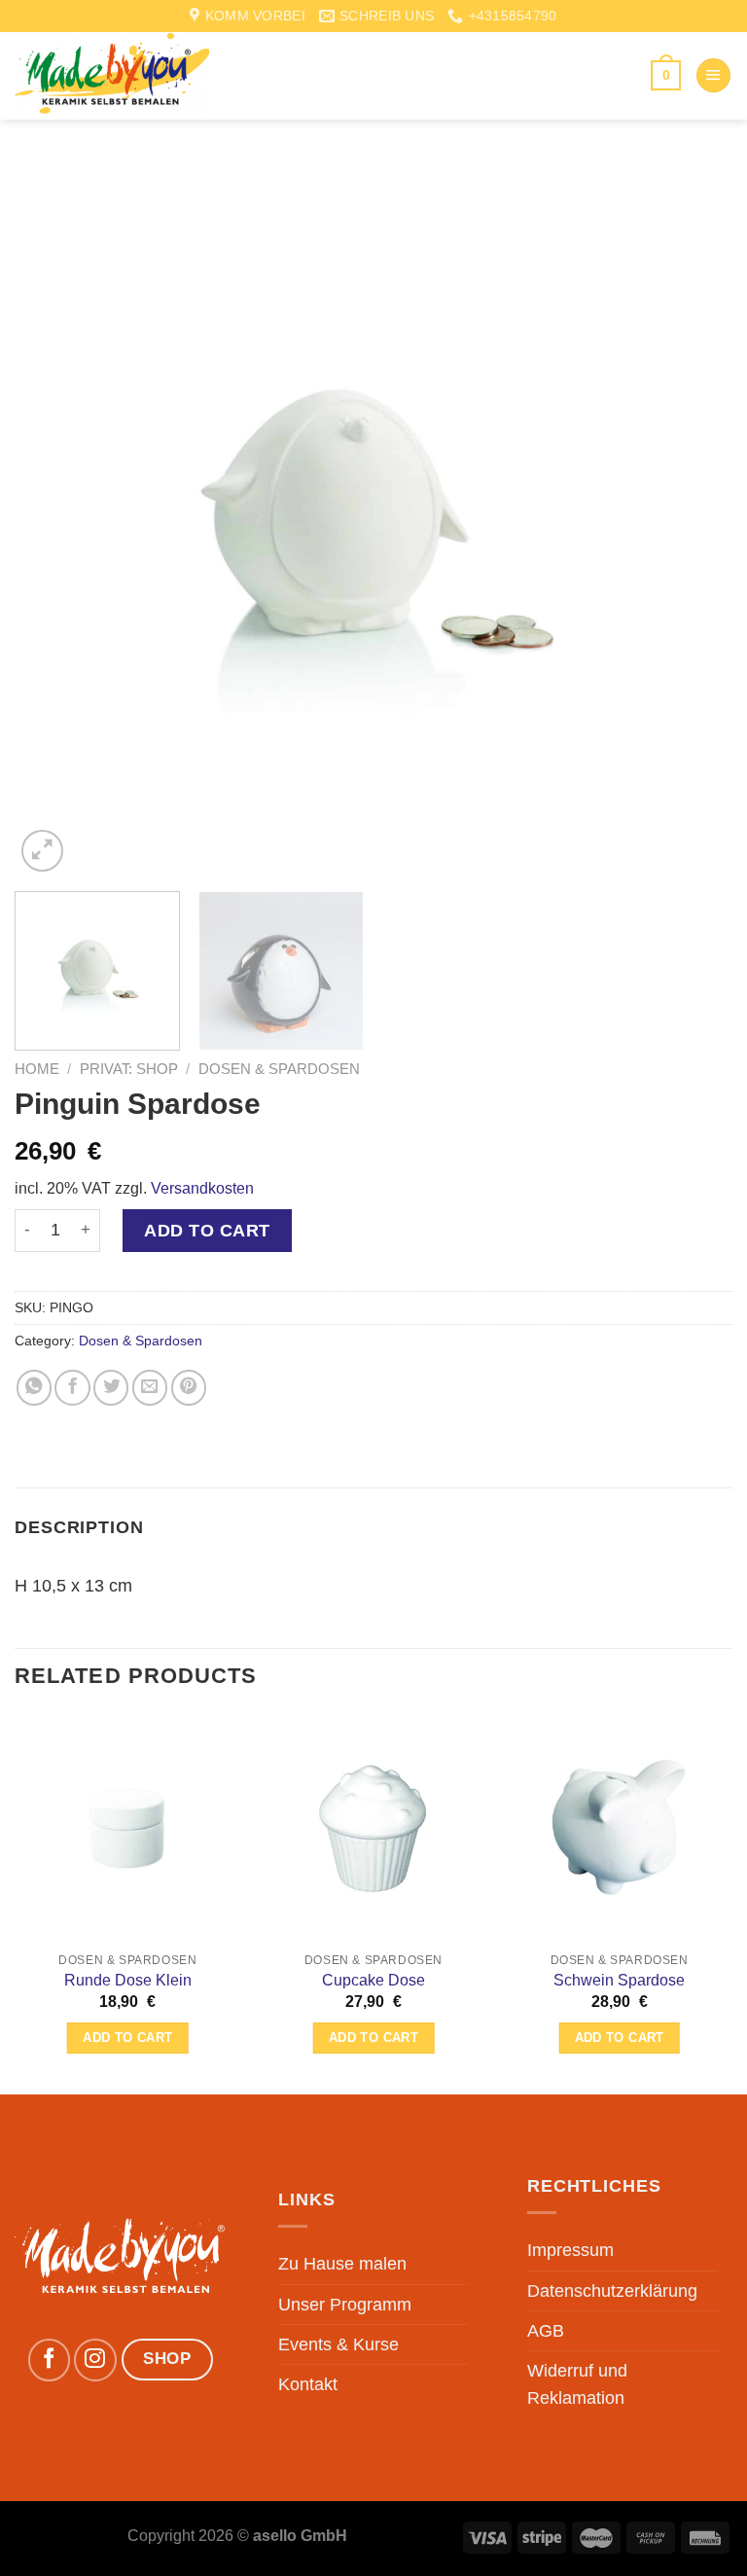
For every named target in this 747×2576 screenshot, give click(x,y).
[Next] (694, 518)
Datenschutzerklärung (612, 2291)
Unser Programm (345, 2305)
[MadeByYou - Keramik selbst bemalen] (112, 75)
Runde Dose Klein (128, 1980)
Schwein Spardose (619, 1980)
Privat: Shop (129, 1069)
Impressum (570, 2250)
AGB (546, 2331)
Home (37, 1069)
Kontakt (308, 2384)
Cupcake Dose (373, 1980)
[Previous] (53, 518)
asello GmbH (300, 2536)
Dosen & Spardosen (279, 1069)
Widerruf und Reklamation (577, 2384)
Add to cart (207, 1231)
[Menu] (713, 76)
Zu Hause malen (342, 2264)
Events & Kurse (338, 2344)
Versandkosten (202, 1188)
